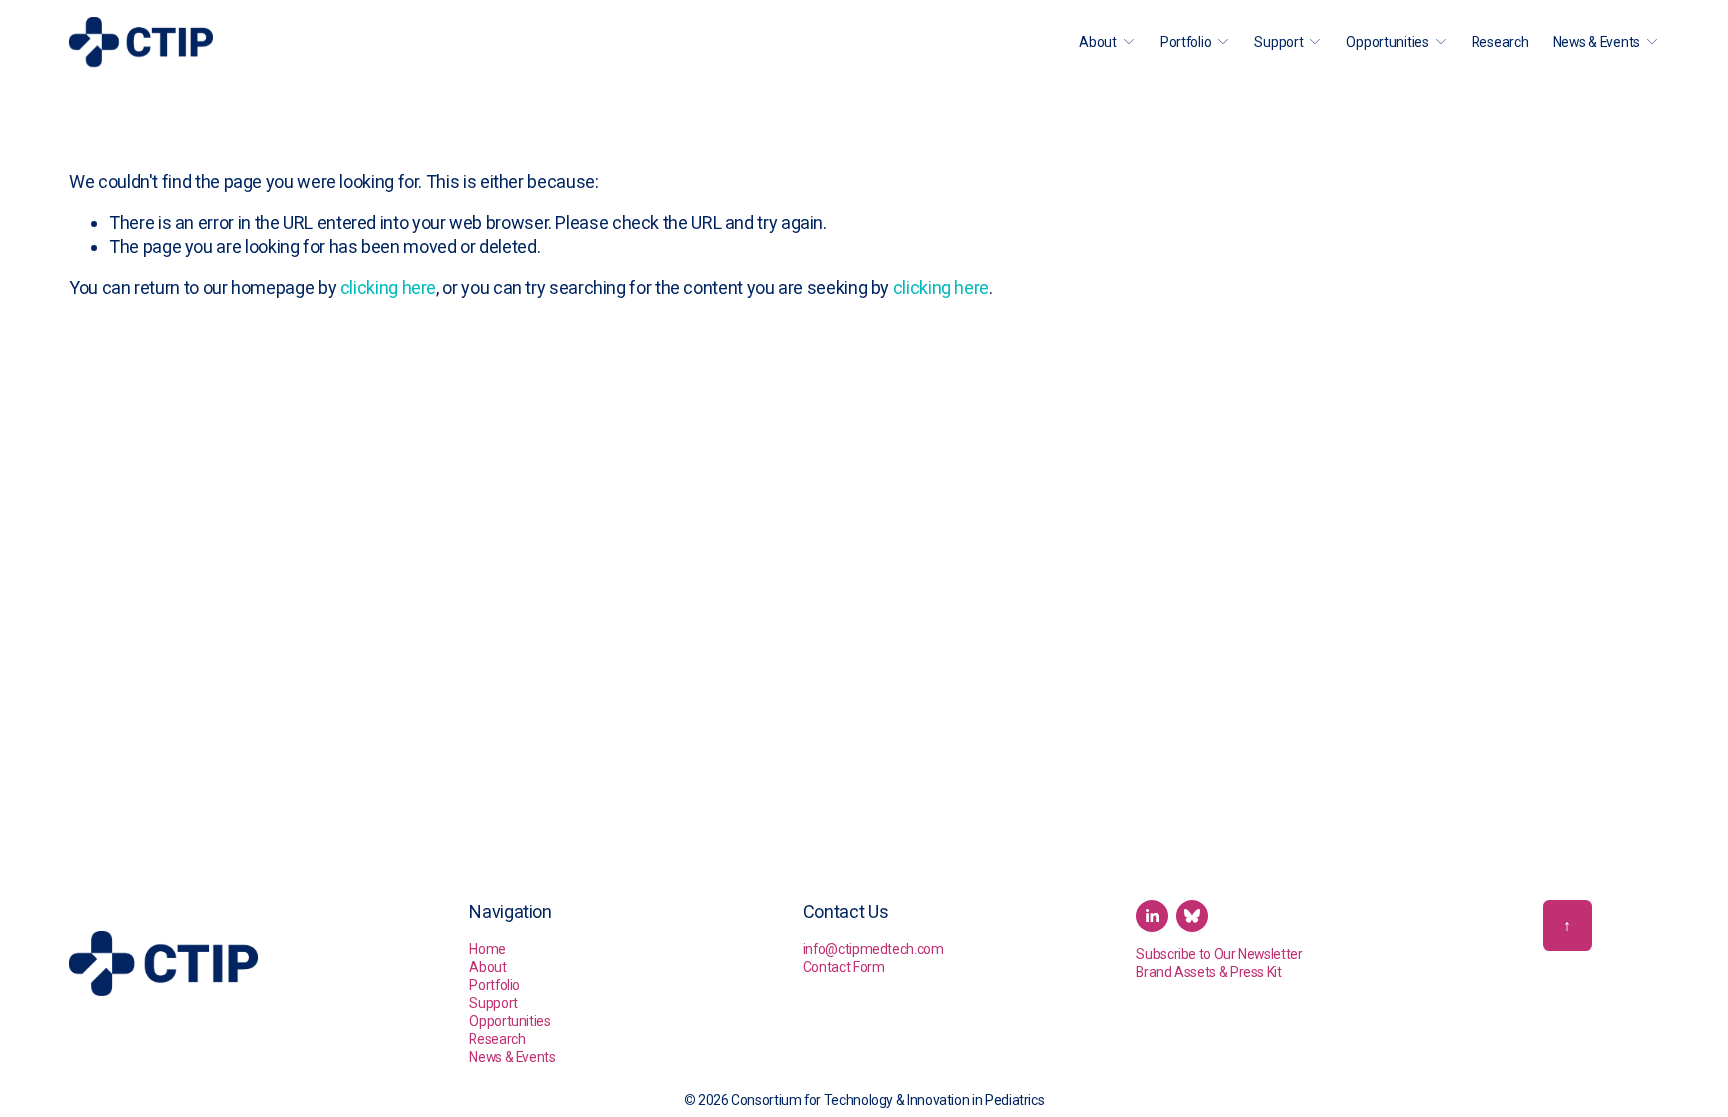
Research (1500, 42)
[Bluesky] (1192, 916)
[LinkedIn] (1152, 916)
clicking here (388, 287)
